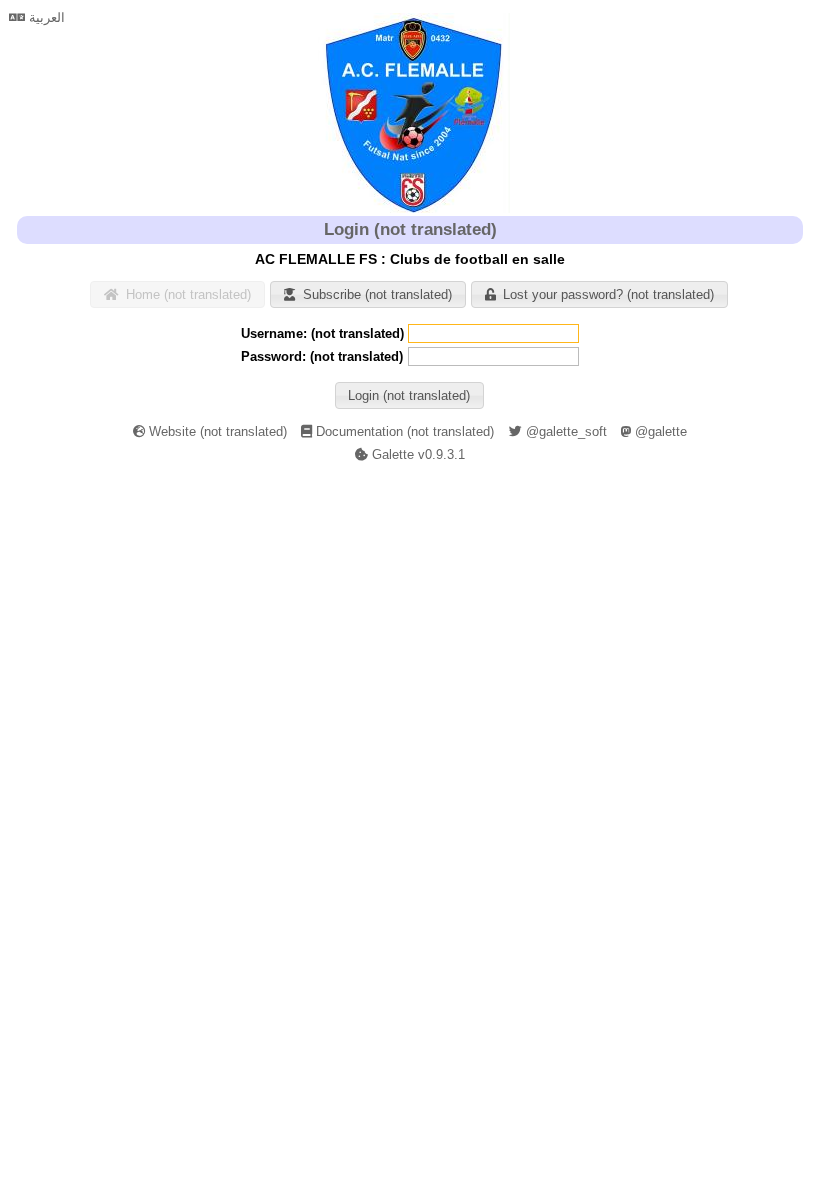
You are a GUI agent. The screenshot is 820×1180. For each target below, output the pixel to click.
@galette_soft (564, 431)
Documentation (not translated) (403, 431)
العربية (45, 17)
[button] (177, 294)
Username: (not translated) (322, 333)
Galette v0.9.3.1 (416, 454)
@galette (659, 431)
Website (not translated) (216, 431)
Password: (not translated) (322, 356)
